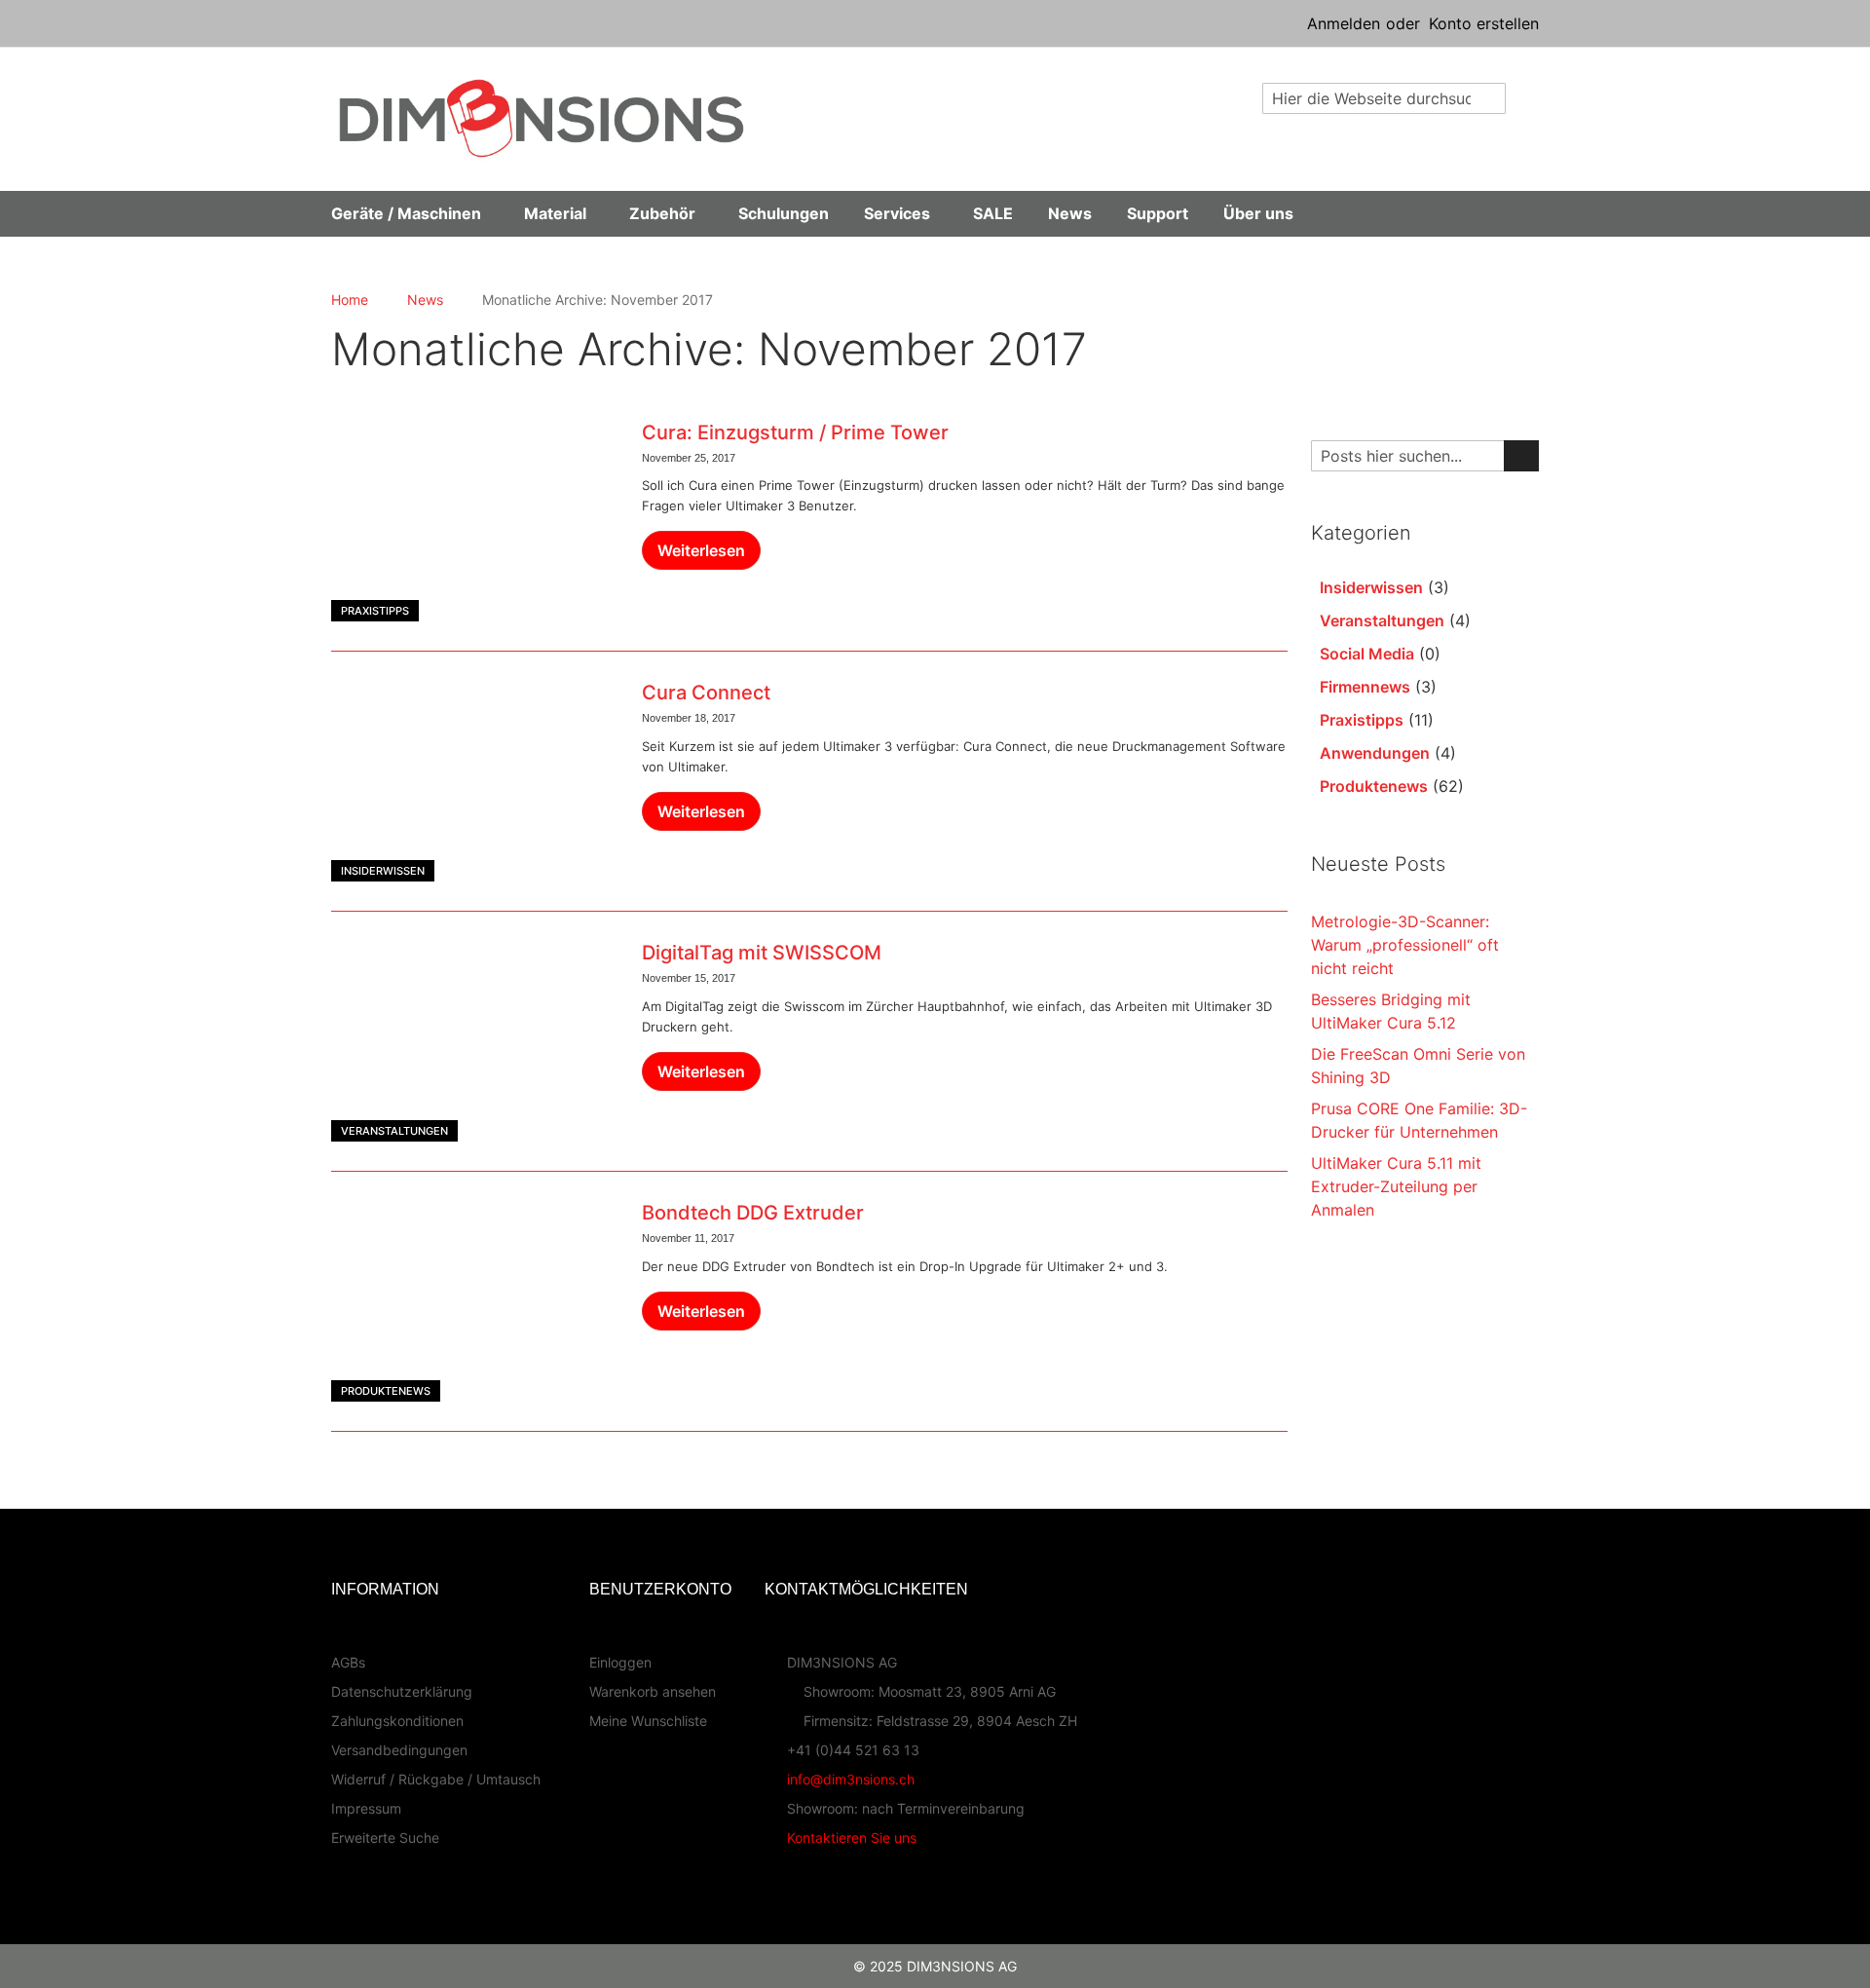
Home (350, 300)
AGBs (348, 1662)
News (425, 300)
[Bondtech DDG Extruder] (474, 1301)
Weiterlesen (701, 550)
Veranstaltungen (394, 1131)
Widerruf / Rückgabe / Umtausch (436, 1779)
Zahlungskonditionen (397, 1721)
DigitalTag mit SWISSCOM (762, 953)
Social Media (1367, 654)
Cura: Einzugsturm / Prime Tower (795, 432)
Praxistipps (375, 611)
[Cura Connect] (474, 781)
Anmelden (1344, 23)
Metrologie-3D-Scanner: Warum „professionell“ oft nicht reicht (1405, 945)
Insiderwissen (383, 871)
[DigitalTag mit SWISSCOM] (474, 1041)
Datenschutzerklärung (402, 1691)
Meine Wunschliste (648, 1721)
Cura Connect (706, 693)
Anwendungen (1375, 753)
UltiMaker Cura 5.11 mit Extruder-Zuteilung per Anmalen (1396, 1186)
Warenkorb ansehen (653, 1691)
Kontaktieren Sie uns (852, 1838)
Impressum (366, 1808)
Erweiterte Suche (385, 1838)
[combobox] (1384, 98)
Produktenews (386, 1391)
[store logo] (542, 118)
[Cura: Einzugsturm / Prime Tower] (474, 521)
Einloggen (620, 1662)
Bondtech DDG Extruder (753, 1213)
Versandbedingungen (399, 1750)
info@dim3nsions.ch (851, 1779)
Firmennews (1365, 687)
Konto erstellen (1484, 23)
